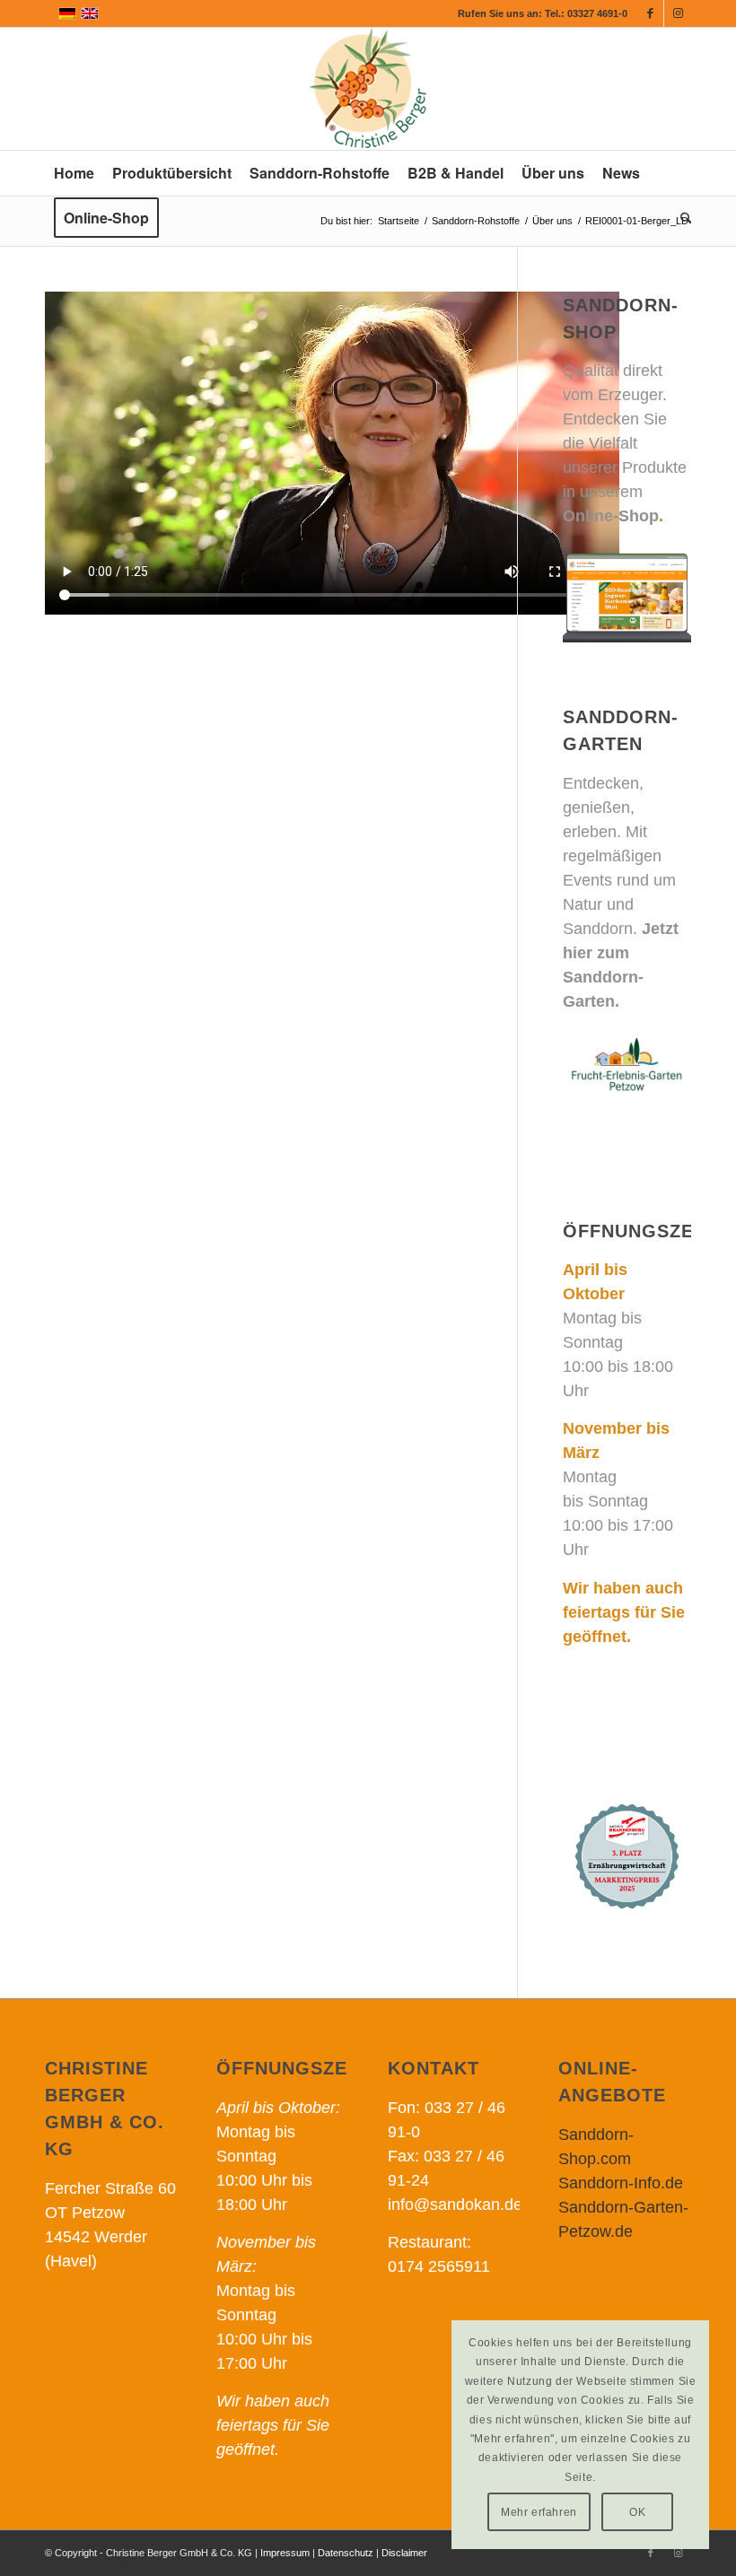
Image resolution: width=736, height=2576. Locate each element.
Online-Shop (611, 516)
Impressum (285, 2553)
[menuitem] (74, 173)
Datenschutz (346, 2553)
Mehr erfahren (539, 2512)
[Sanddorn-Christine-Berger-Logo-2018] (368, 89)
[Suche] (682, 218)
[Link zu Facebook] (650, 13)
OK (637, 2512)
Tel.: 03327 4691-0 (586, 13)
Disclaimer (404, 2553)
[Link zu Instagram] (678, 13)
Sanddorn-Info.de (621, 2183)
